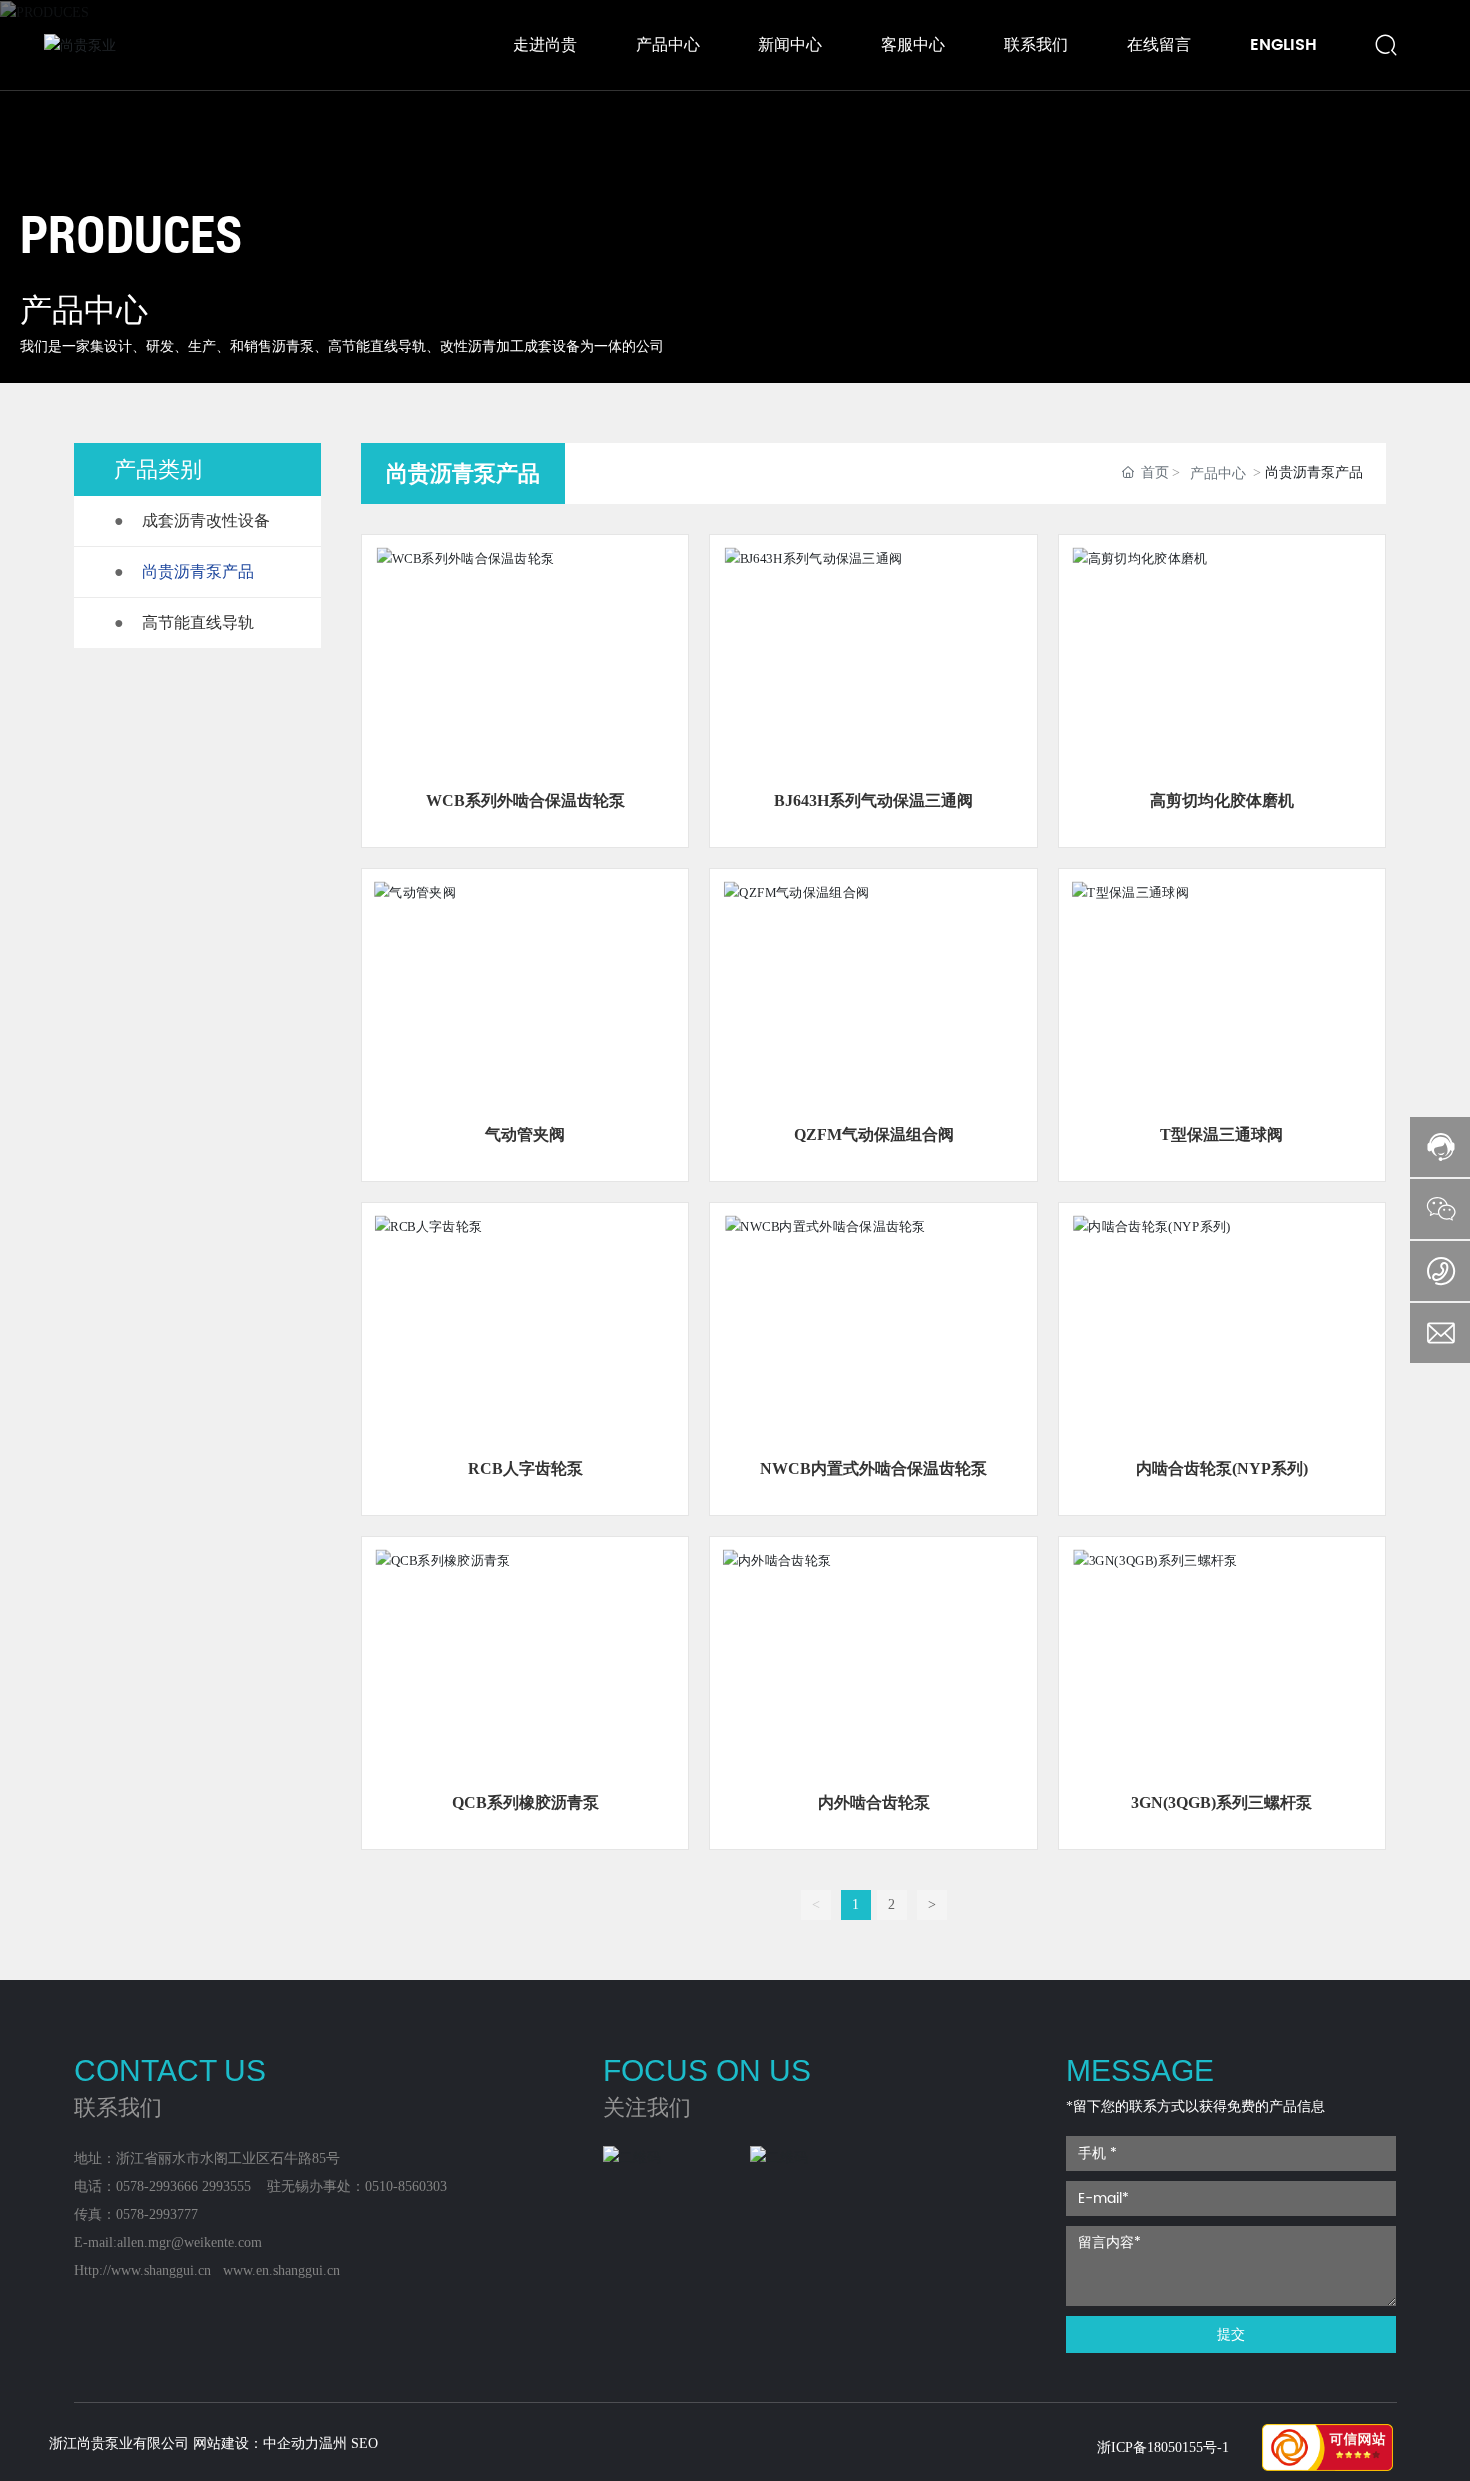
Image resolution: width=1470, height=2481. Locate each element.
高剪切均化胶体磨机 (1222, 800)
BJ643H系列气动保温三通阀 (873, 800)
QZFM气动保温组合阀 (874, 1134)
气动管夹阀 (525, 1134)
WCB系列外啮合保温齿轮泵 (525, 800)
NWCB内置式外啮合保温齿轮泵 (873, 1468)
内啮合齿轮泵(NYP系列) (1222, 1468)
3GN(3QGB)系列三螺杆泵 (1221, 1802)
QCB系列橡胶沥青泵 (525, 1802)
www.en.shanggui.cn (281, 2270)
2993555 (226, 2186)
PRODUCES (131, 233)
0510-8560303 (406, 2186)
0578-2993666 (157, 2186)
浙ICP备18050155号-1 (1163, 2447)
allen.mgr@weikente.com (189, 2242)
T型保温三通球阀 (1221, 1134)
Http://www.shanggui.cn (142, 2270)
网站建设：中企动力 (256, 2443)
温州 (333, 2443)
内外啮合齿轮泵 (874, 1802)
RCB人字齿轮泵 (525, 1468)
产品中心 (1218, 473)
